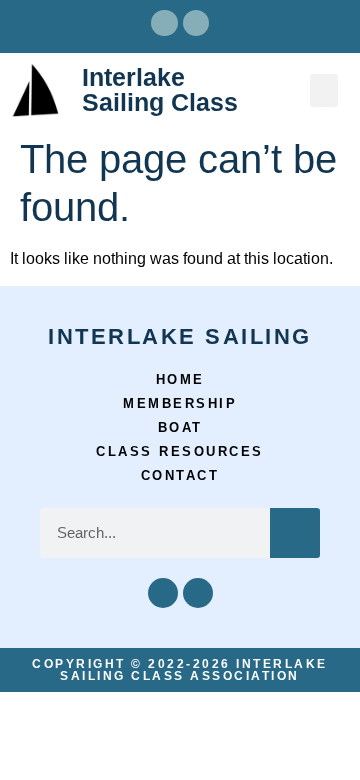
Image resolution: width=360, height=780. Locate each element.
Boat (180, 427)
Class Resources (180, 451)
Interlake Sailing (180, 336)
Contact (180, 475)
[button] (324, 90)
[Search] (295, 533)
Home (180, 379)
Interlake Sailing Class (160, 89)
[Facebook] (164, 23)
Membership (180, 403)
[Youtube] (196, 23)
